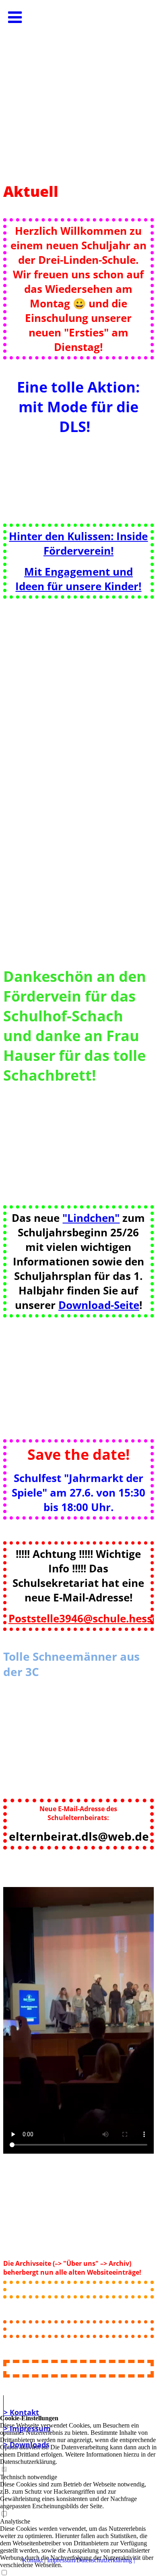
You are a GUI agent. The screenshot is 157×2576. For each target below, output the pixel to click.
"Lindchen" (91, 1218)
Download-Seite (99, 1305)
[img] (78, 81)
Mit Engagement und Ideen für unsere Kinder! (78, 579)
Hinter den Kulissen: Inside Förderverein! (78, 543)
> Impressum (27, 2428)
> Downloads (27, 2444)
